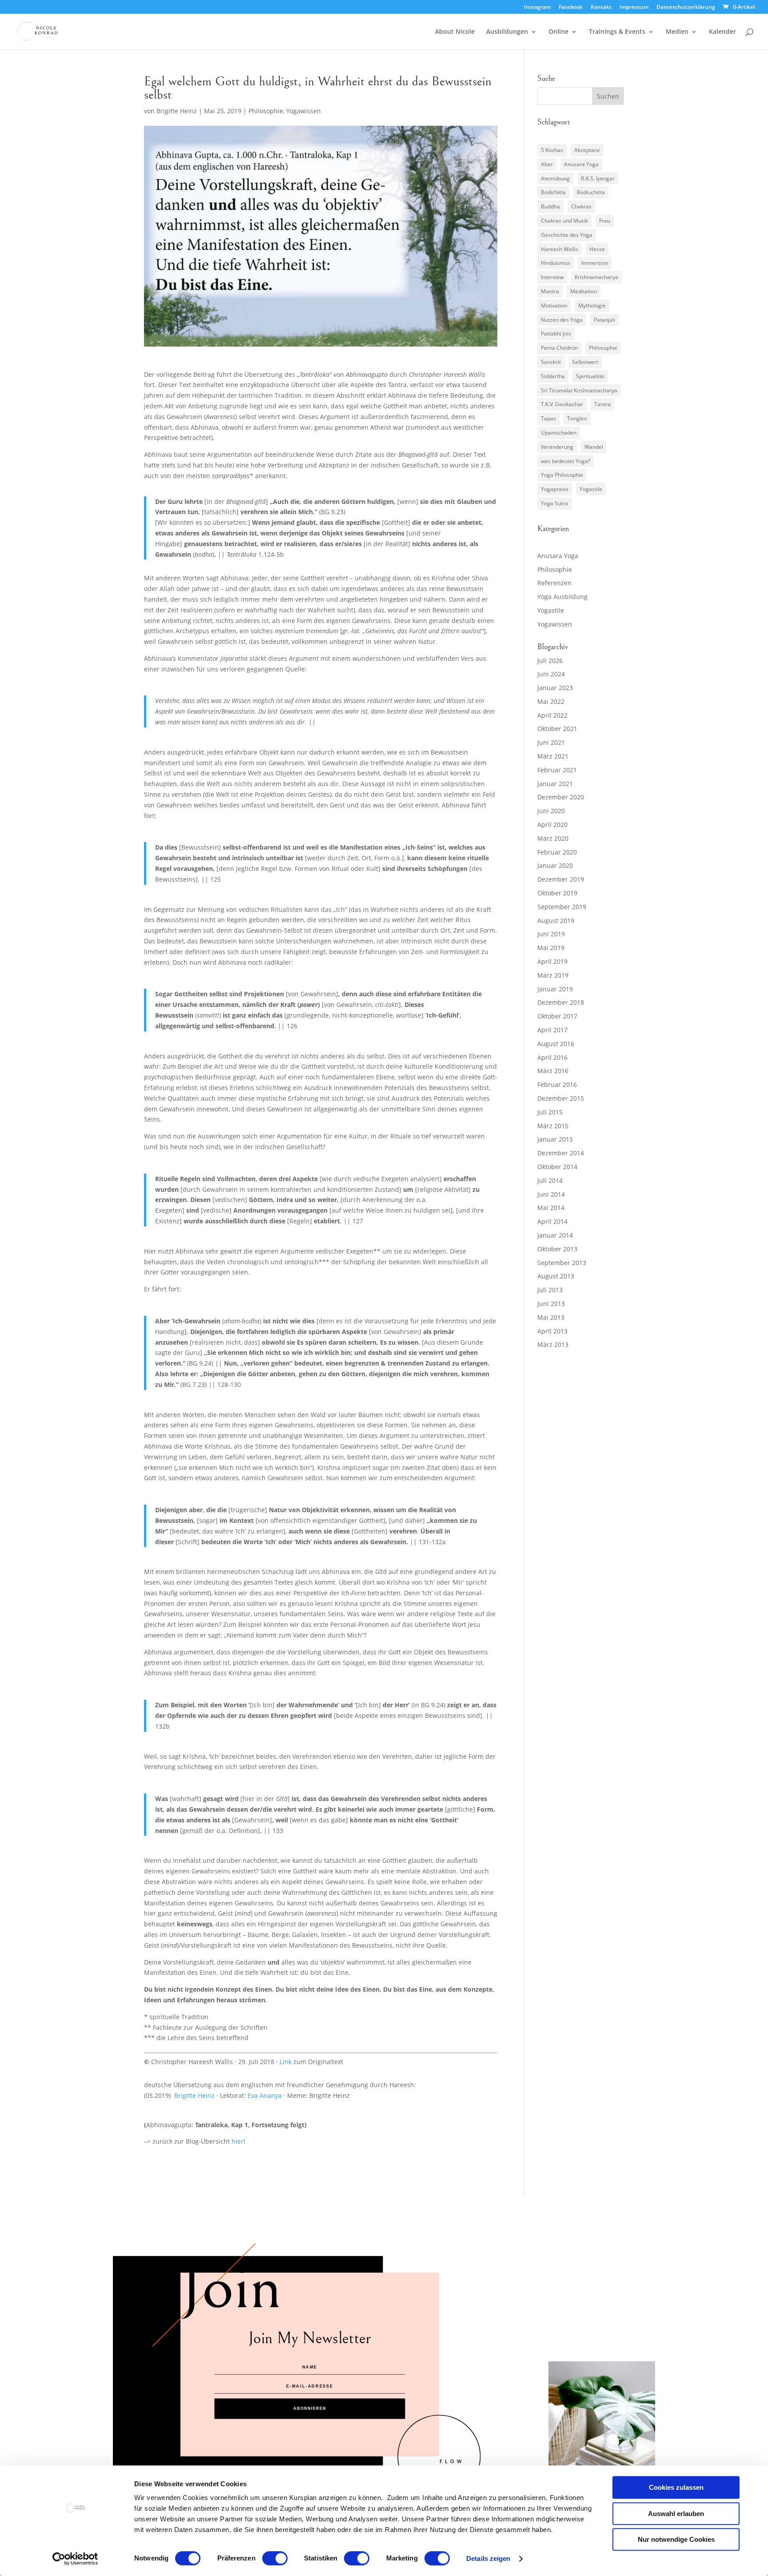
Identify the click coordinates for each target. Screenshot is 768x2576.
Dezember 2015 (561, 1098)
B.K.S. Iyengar (598, 178)
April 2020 (552, 825)
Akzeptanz (587, 150)
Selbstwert (585, 362)
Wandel (594, 447)
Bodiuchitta (591, 192)
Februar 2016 (557, 1084)
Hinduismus (556, 263)
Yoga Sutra (554, 503)
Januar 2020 (555, 865)
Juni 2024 (551, 674)
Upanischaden (559, 433)
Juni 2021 (551, 742)
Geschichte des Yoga (567, 235)
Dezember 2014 (561, 1153)
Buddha (550, 206)
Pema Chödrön (559, 348)
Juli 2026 (550, 661)
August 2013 (556, 1276)
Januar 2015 (555, 1139)
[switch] (275, 2558)
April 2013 (552, 1331)
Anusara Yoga (581, 164)
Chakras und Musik (564, 221)
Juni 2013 (551, 1304)
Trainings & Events (617, 32)
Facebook (571, 8)
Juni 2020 (551, 811)
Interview (552, 277)
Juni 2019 (551, 934)
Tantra (602, 404)
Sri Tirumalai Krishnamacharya (579, 390)
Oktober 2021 (557, 729)
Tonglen (577, 418)
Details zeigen (488, 2558)
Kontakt (601, 8)
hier (238, 2141)
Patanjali (604, 320)
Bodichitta (553, 192)
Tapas (548, 418)
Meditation (584, 291)
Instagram (537, 8)
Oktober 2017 (557, 1016)
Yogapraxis (555, 489)
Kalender (722, 32)
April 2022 (552, 715)
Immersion (595, 263)
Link (286, 2062)
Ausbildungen (507, 32)
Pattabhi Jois (556, 333)
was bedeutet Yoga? (566, 461)
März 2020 (553, 838)
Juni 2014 (551, 1194)
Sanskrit (551, 362)
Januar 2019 (555, 989)
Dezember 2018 (561, 1002)
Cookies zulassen (676, 2487)
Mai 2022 (551, 701)
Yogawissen (304, 111)
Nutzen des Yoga (562, 320)
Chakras (581, 206)
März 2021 (553, 756)
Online (558, 32)
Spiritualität (590, 376)
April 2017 (552, 1030)
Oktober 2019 (557, 893)
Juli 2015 (550, 1112)
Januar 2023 (555, 688)
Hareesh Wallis (560, 249)
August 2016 (556, 1044)
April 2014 (552, 1221)
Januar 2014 (555, 1235)
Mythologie (592, 306)
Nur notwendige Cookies (676, 2539)
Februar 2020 (557, 852)
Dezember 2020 (561, 797)
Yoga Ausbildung (562, 597)
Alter (547, 164)
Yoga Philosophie (562, 475)
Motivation (554, 306)
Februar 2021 (557, 770)
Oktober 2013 (557, 1249)
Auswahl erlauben (676, 2514)
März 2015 (553, 1126)
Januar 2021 (555, 784)
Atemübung (555, 178)
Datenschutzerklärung (686, 8)
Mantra (550, 291)
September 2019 (562, 907)
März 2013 (553, 1344)
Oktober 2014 (557, 1167)
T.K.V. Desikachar (562, 404)
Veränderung (557, 447)
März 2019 (553, 975)
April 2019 (552, 961)
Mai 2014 (551, 1208)
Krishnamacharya (596, 277)
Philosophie (266, 111)
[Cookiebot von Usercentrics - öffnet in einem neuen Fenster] (75, 2559)
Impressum (634, 8)
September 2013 (562, 1263)
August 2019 (556, 921)
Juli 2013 (550, 1290)
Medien (677, 32)
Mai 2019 (551, 948)
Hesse (597, 249)
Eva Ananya (265, 2095)
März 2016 (553, 1071)
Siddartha (553, 376)
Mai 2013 (551, 1317)
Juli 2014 (550, 1180)
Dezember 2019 (561, 879)
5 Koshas (552, 150)
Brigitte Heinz (177, 111)
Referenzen (554, 583)
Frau (605, 221)
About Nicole (455, 32)
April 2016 (552, 1057)
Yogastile (591, 489)
